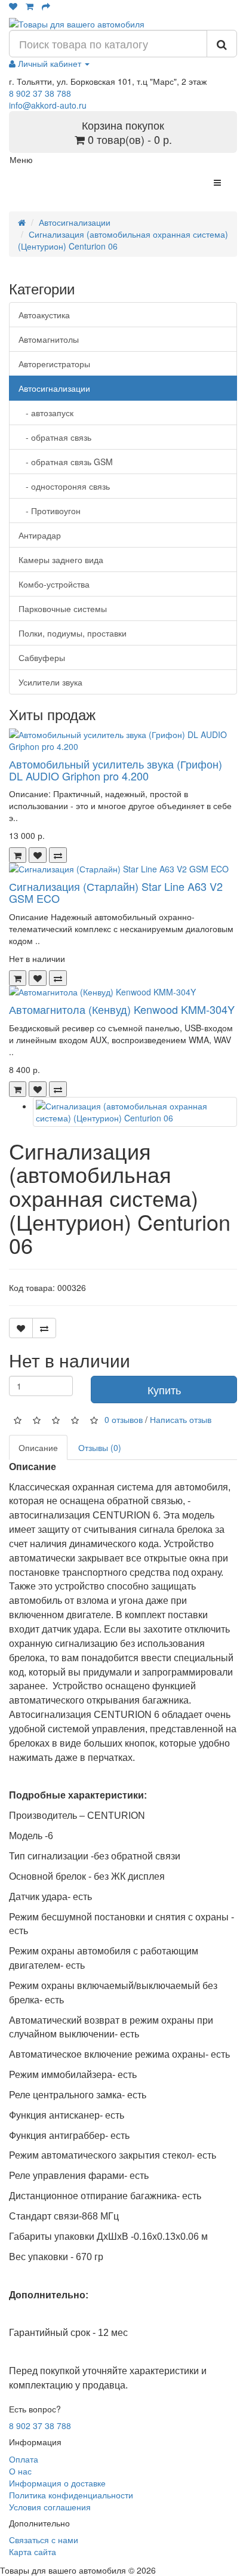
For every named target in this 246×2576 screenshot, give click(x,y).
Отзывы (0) (100, 1447)
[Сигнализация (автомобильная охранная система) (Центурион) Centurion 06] (135, 1112)
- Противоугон (50, 511)
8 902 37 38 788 (40, 93)
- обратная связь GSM (66, 462)
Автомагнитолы (49, 339)
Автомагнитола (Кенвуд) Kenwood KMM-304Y (122, 1009)
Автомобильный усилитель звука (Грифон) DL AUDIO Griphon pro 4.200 (116, 770)
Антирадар (40, 535)
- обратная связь (55, 437)
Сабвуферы (42, 657)
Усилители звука (50, 682)
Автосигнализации (75, 222)
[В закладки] (38, 855)
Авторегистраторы (54, 364)
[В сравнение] (58, 855)
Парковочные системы (63, 608)
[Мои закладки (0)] (13, 6)
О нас (20, 2471)
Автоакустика (44, 315)
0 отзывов (124, 1419)
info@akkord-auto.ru (48, 105)
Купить (164, 1390)
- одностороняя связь (64, 486)
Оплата (24, 2459)
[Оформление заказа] (46, 6)
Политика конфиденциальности (71, 2495)
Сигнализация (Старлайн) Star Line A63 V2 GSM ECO (116, 892)
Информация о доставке (57, 2483)
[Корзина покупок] (30, 6)
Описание (38, 1447)
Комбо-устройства (54, 584)
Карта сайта (33, 2552)
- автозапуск (46, 413)
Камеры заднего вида (61, 560)
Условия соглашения (50, 2507)
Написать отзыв (181, 1419)
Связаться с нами (44, 2540)
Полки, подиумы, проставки (73, 633)
